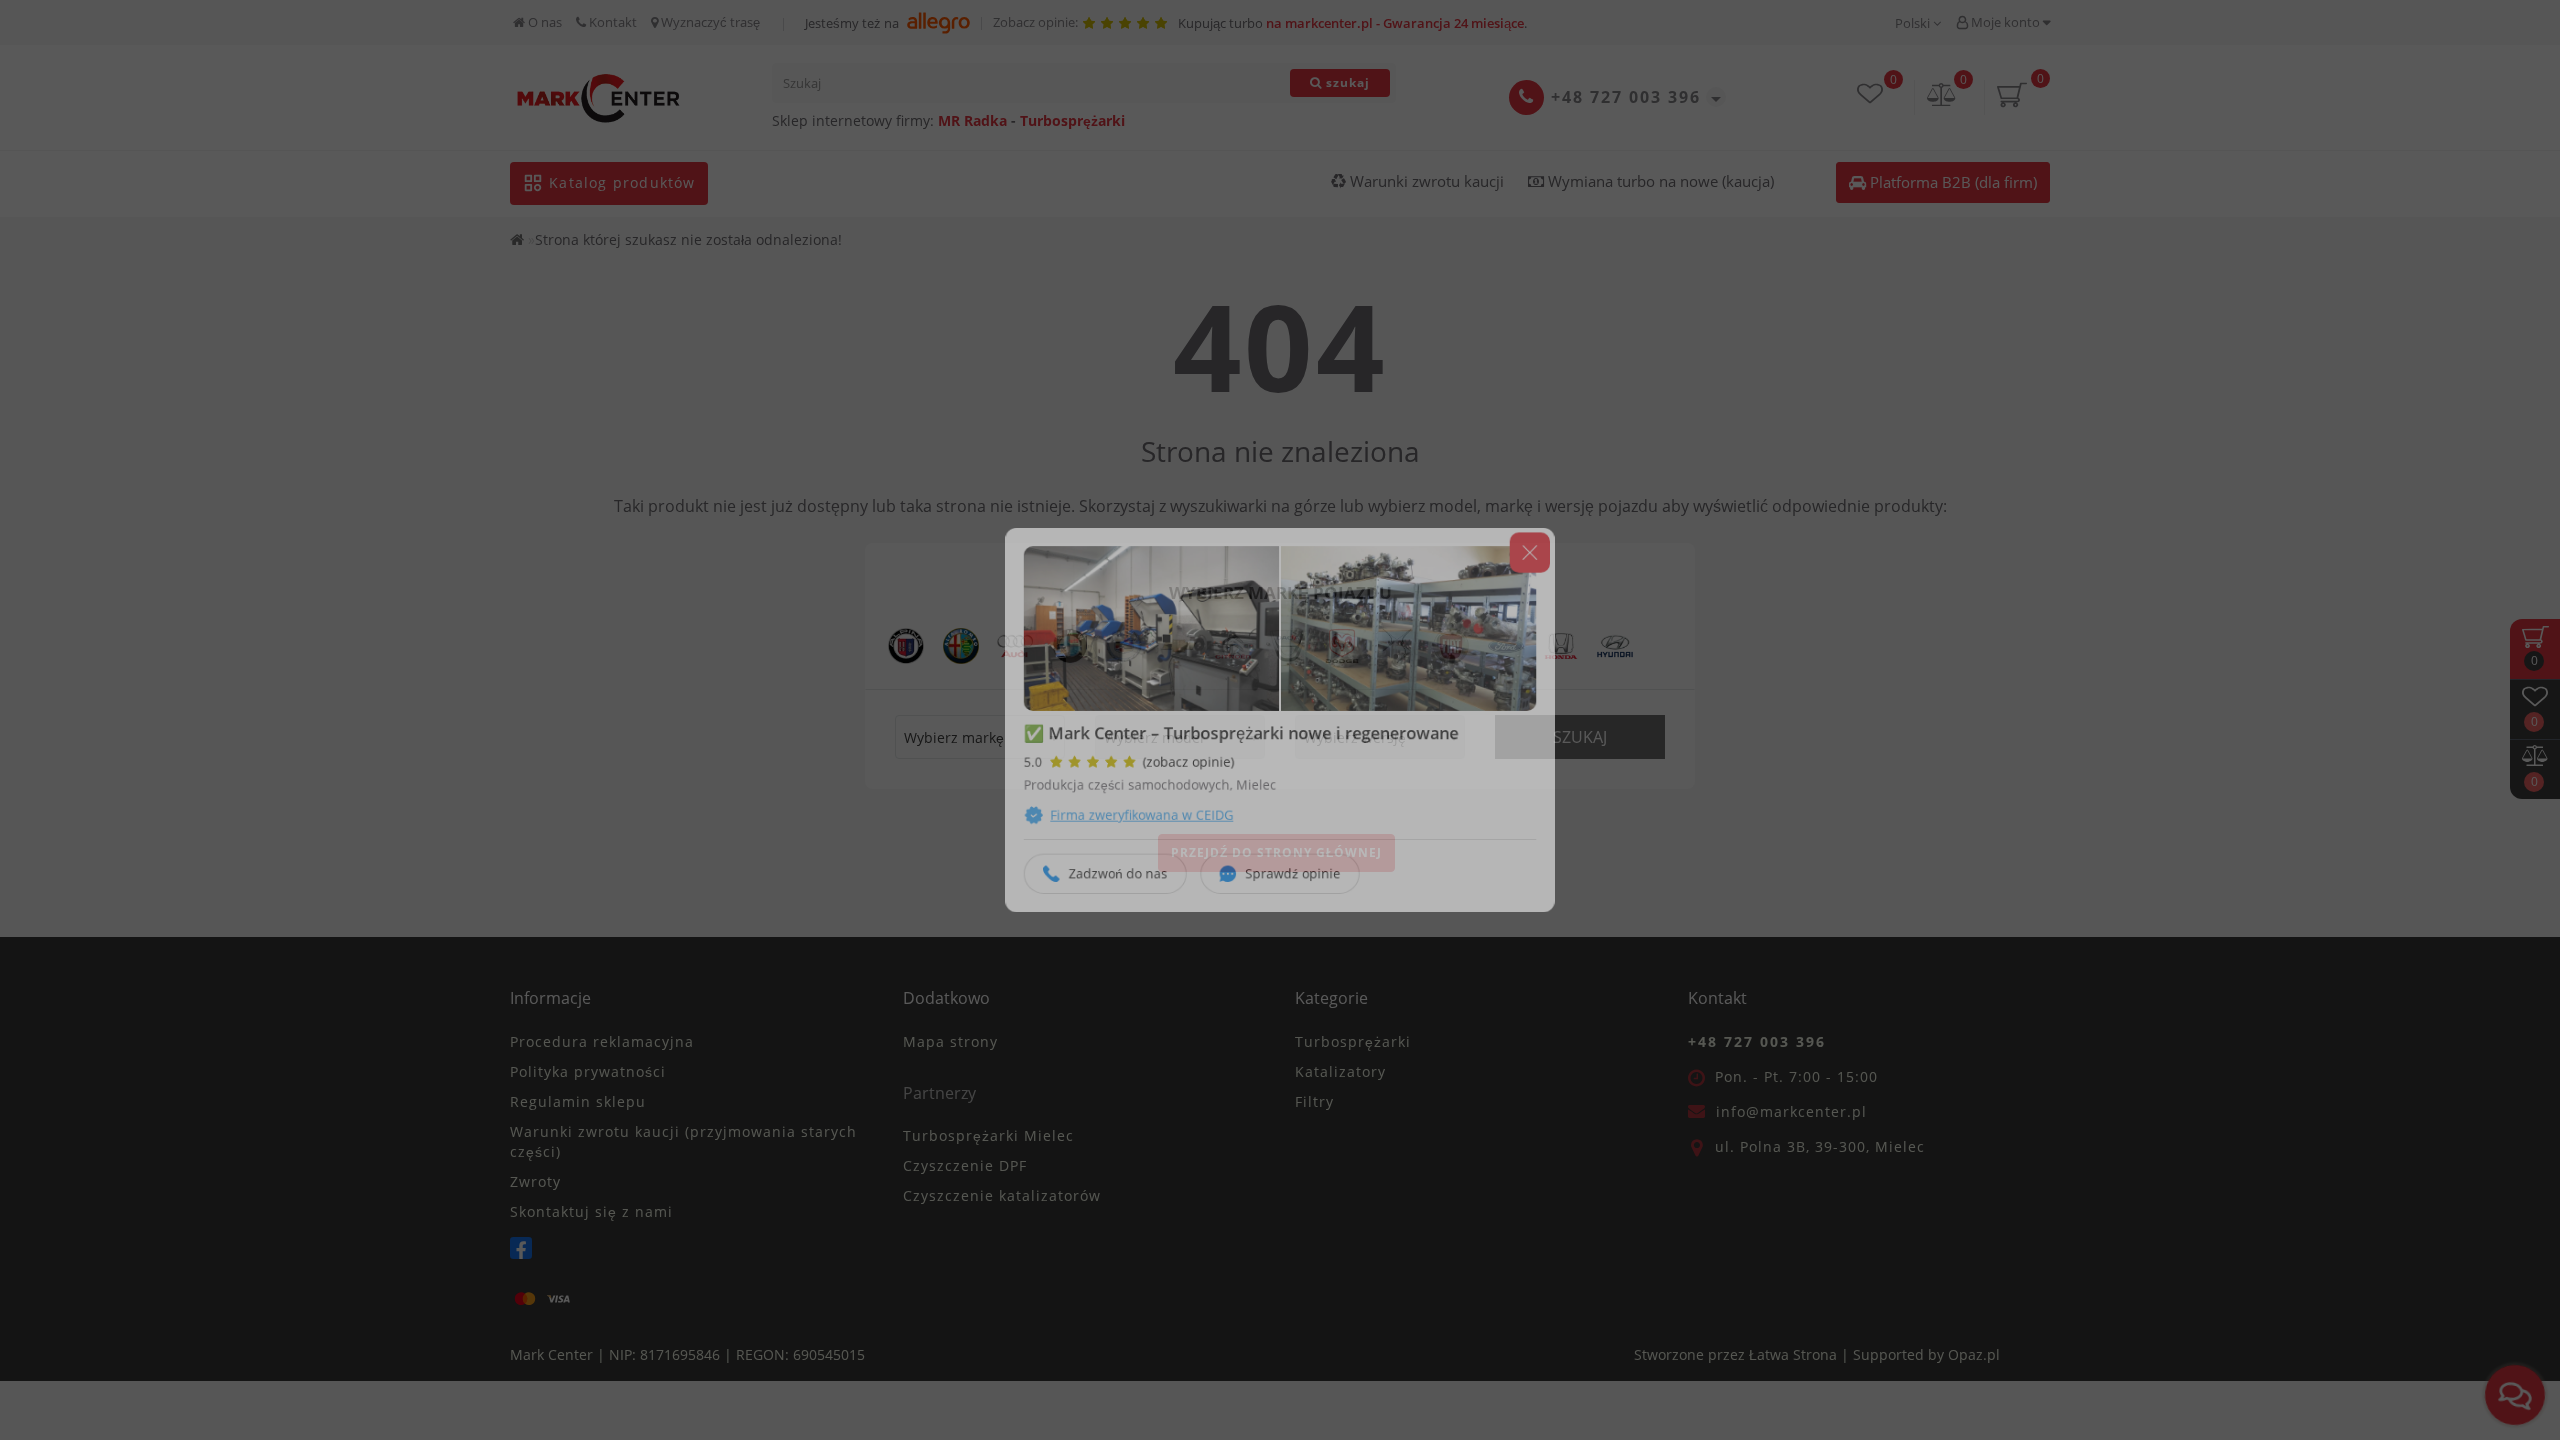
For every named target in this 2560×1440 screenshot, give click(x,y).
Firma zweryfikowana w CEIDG (1129, 823)
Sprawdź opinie (1294, 887)
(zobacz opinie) (1180, 765)
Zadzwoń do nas (1103, 887)
